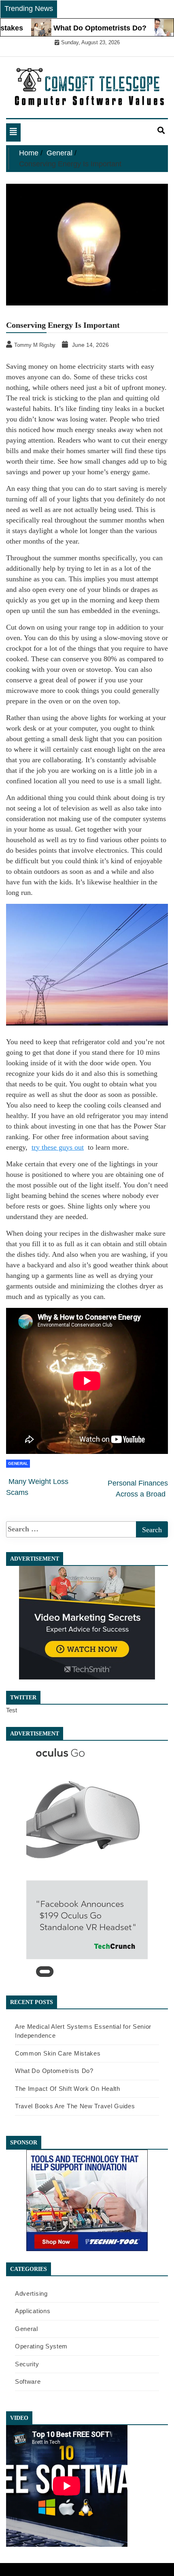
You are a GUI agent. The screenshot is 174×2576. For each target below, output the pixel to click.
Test (12, 1710)
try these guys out (58, 1147)
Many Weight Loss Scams (37, 1487)
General (18, 1463)
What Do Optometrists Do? (78, 28)
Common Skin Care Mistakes (58, 2053)
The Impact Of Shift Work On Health (68, 2089)
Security (27, 2364)
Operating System (41, 2346)
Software (28, 2381)
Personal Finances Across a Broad (138, 1489)
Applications (33, 2311)
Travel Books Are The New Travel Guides (75, 2106)
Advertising (31, 2293)
